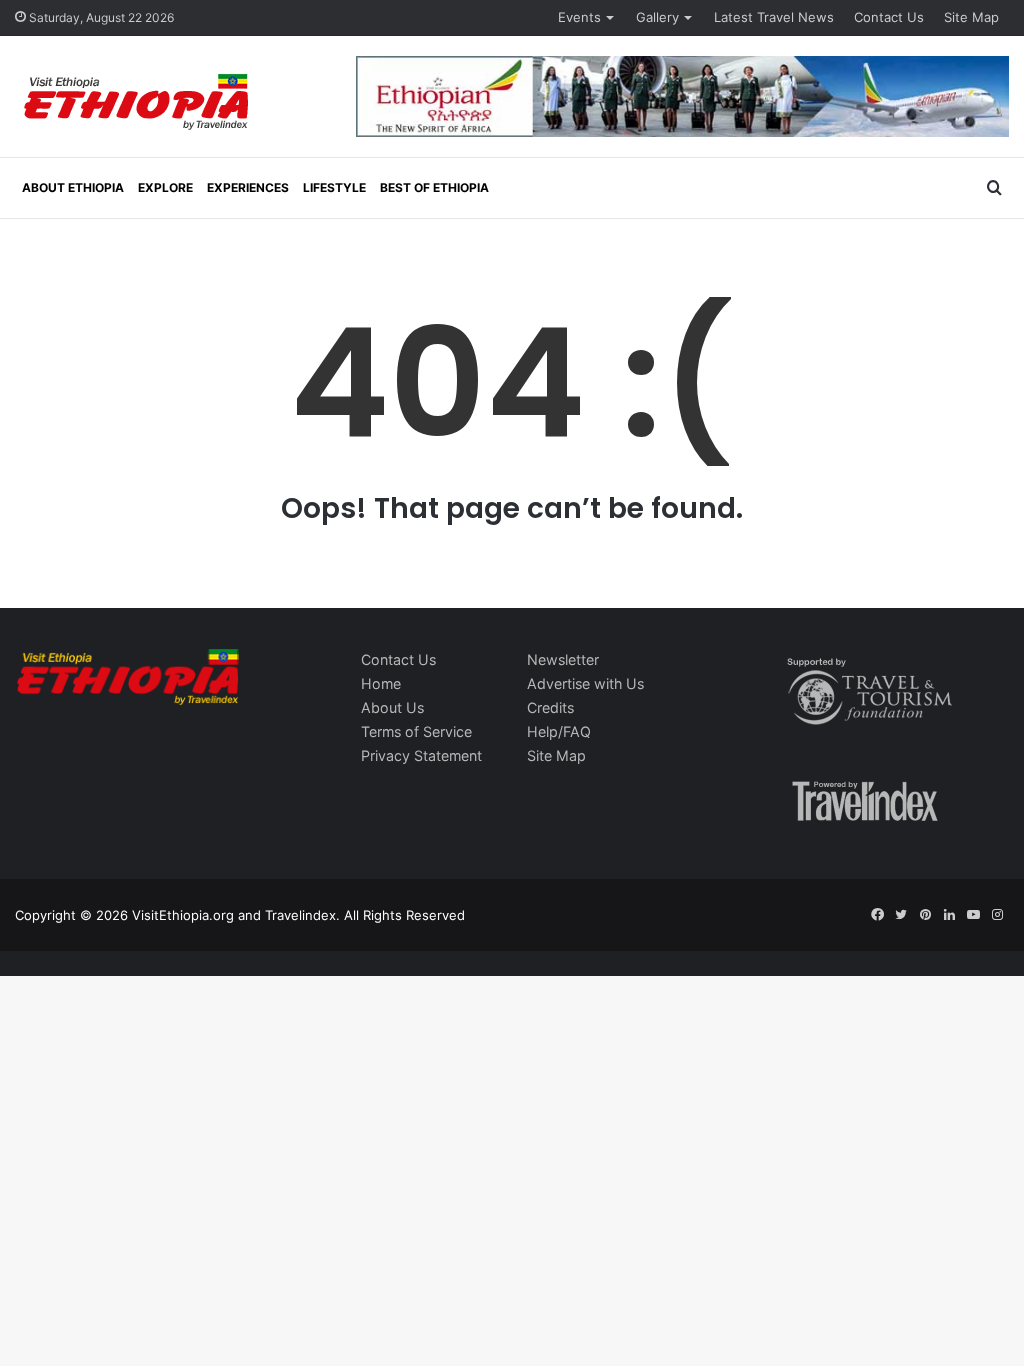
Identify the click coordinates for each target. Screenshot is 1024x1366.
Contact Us (889, 17)
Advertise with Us (585, 683)
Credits (550, 707)
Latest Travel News (774, 17)
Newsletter (563, 659)
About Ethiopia (73, 187)
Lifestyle (334, 187)
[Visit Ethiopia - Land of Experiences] (139, 103)
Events (579, 17)
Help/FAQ (559, 731)
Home (381, 683)
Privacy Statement (421, 755)
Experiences (248, 187)
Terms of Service (416, 731)
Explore (165, 187)
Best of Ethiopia (434, 187)
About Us (392, 707)
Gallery (657, 17)
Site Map (971, 17)
